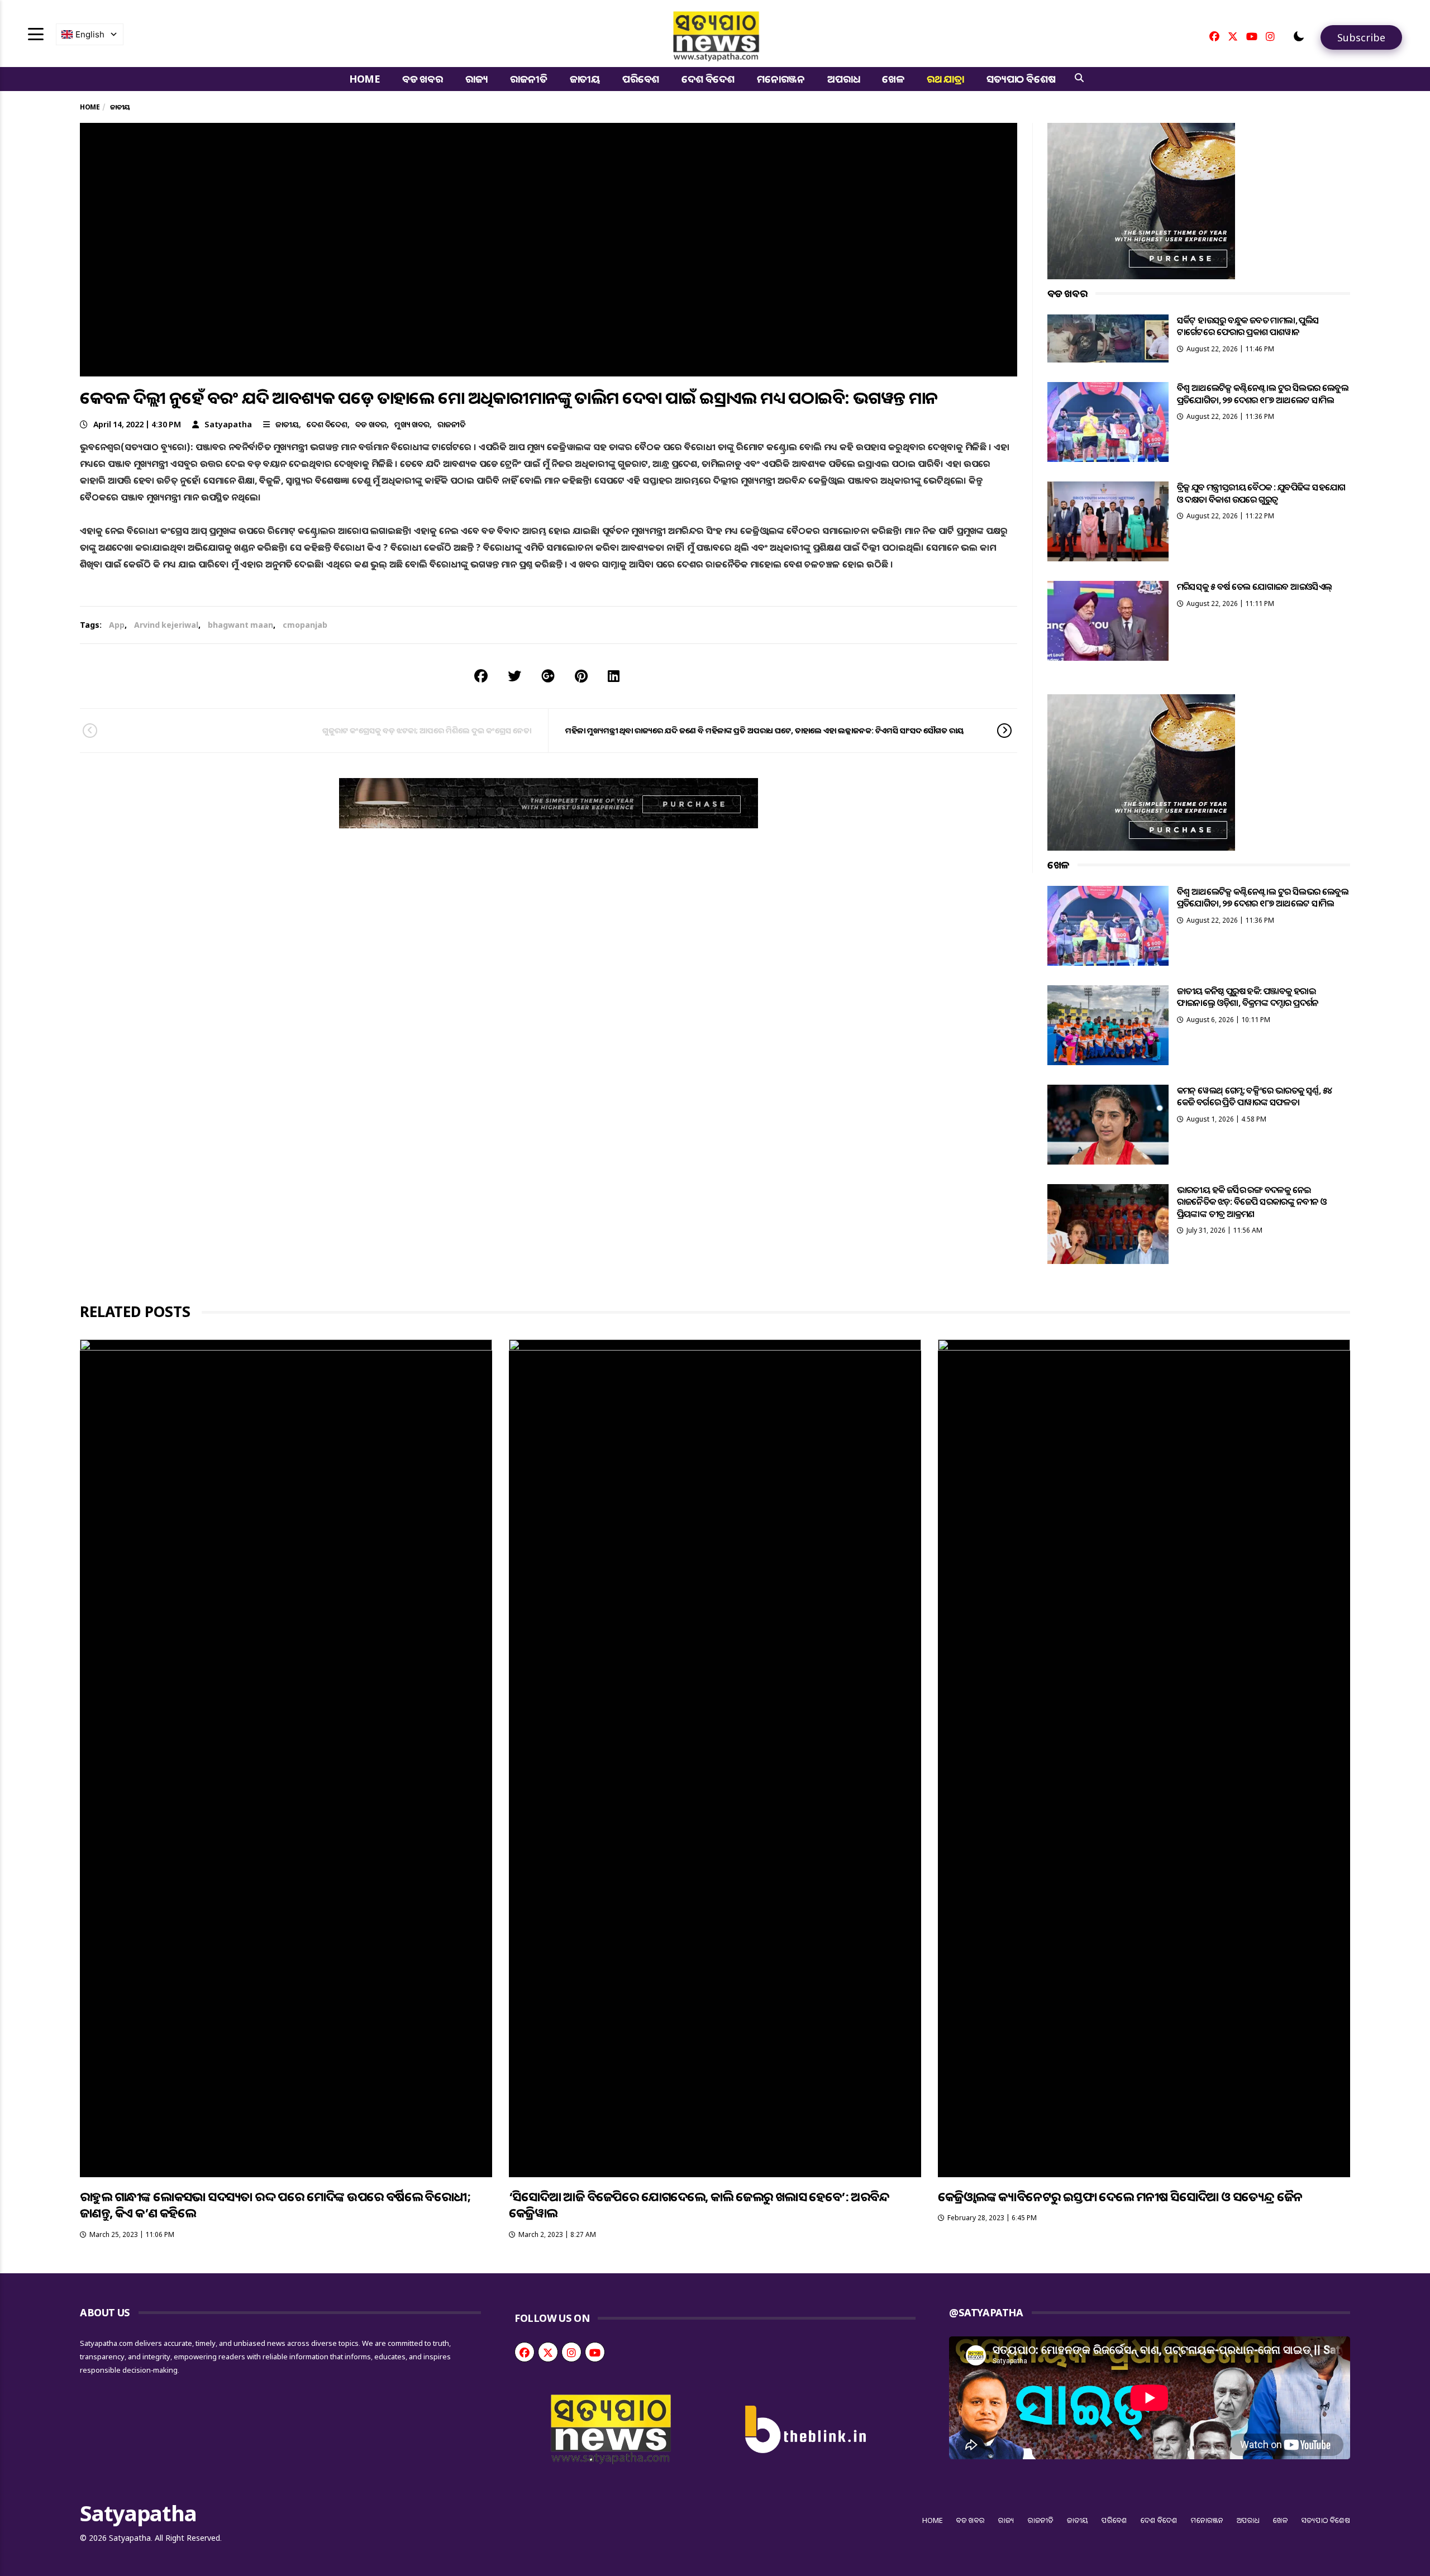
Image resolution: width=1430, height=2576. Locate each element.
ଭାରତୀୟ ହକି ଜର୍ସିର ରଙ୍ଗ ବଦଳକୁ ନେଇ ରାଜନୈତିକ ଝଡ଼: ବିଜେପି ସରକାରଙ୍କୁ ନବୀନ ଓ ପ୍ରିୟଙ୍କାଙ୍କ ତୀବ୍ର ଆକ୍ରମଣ (1252, 1202)
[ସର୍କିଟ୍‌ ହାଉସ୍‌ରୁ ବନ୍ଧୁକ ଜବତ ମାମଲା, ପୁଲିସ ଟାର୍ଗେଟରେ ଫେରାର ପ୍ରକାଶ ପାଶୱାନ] (1108, 338)
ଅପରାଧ (843, 79)
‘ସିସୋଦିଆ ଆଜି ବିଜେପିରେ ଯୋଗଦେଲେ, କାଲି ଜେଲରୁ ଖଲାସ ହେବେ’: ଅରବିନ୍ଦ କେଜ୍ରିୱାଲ (699, 2204)
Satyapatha (228, 424)
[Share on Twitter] (514, 676)
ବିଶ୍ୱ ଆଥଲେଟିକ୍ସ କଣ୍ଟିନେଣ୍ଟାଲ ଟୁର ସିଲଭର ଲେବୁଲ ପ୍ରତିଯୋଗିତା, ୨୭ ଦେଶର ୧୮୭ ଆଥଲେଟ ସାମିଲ (1263, 393)
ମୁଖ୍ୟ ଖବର (412, 424)
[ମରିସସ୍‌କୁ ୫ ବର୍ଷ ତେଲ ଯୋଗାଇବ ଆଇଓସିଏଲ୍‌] (1108, 621)
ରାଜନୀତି (528, 79)
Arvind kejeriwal (166, 625)
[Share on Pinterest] (581, 676)
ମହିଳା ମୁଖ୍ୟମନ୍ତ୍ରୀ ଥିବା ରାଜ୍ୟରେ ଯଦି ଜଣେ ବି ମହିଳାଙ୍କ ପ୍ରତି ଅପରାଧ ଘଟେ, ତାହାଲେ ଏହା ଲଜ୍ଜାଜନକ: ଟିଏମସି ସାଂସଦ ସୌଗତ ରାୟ (765, 730)
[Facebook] (1214, 36)
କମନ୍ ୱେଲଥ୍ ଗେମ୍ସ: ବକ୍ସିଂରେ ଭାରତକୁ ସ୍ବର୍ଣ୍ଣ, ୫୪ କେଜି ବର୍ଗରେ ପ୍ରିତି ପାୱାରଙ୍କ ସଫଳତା (1255, 1096)
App (117, 625)
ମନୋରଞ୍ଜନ (781, 79)
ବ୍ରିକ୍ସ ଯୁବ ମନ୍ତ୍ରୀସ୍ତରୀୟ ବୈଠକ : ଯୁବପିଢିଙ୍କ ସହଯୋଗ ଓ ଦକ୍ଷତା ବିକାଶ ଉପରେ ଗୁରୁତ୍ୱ (1261, 493)
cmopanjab (305, 625)
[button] (1299, 36)
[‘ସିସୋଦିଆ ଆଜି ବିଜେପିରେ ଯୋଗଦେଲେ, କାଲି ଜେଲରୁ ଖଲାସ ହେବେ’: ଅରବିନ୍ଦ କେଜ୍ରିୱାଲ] (715, 1758)
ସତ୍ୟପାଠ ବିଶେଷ (1021, 79)
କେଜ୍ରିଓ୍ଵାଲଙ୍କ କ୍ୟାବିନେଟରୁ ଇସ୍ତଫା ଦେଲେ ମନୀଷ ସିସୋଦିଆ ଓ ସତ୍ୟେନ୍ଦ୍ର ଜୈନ (1120, 2196)
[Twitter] (1233, 36)
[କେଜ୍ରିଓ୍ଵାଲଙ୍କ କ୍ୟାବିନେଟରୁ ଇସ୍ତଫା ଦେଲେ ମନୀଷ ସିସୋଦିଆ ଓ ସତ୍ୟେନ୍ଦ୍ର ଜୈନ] (1144, 1758)
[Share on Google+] (548, 676)
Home (364, 79)
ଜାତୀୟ (585, 79)
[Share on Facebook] (481, 676)
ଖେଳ (893, 79)
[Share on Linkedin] (614, 676)
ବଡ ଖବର (423, 79)
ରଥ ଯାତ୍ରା (945, 79)
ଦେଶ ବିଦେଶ (708, 79)
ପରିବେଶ (641, 79)
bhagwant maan (240, 625)
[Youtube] (1252, 36)
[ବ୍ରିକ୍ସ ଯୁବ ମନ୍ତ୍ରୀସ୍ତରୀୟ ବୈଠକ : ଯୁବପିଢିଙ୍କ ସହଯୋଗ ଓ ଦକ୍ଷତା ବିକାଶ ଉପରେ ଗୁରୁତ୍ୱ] (1108, 521)
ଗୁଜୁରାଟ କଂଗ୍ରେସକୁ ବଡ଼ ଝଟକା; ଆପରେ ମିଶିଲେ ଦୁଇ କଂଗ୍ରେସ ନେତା (427, 730)
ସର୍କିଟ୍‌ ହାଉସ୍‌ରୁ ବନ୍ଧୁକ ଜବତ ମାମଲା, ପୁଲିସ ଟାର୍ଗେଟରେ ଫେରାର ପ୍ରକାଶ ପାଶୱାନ (1248, 326)
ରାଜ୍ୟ (477, 79)
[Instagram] (1270, 36)
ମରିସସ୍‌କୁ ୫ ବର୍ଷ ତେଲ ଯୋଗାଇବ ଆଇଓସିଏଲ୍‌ (1255, 586)
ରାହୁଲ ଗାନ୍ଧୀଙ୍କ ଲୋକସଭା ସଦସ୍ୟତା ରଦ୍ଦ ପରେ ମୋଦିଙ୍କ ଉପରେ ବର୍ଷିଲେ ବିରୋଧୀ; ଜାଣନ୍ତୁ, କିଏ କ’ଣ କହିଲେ (275, 2204)
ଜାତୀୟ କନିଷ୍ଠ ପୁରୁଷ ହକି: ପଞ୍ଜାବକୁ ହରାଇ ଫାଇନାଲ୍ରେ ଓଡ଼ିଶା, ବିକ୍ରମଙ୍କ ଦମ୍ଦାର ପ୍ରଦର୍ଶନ (1248, 997)
